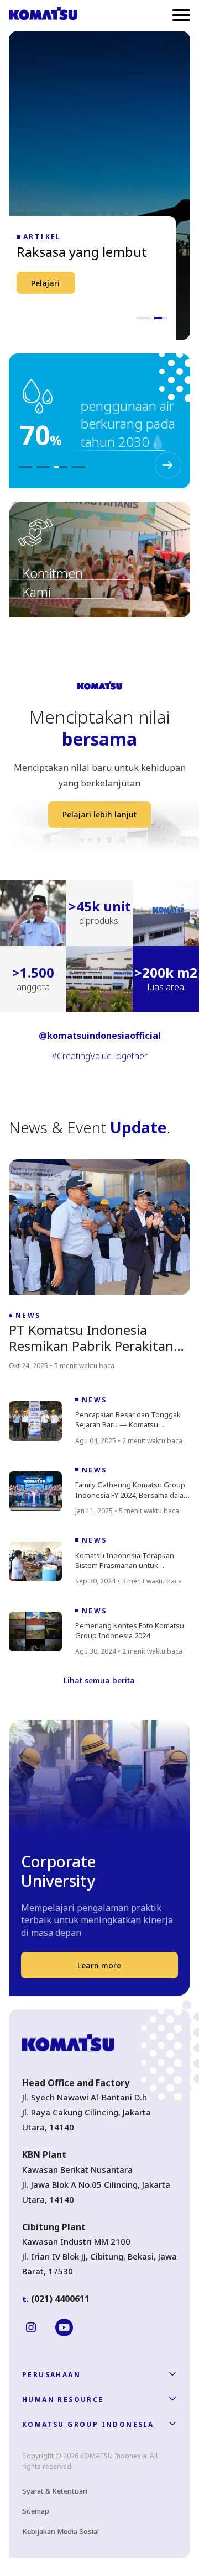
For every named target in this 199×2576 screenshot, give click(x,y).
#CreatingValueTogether (99, 1056)
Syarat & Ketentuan (55, 2491)
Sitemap (36, 2511)
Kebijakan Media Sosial (61, 2531)
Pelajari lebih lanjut (99, 814)
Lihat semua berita (99, 1680)
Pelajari (45, 283)
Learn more (99, 1965)
